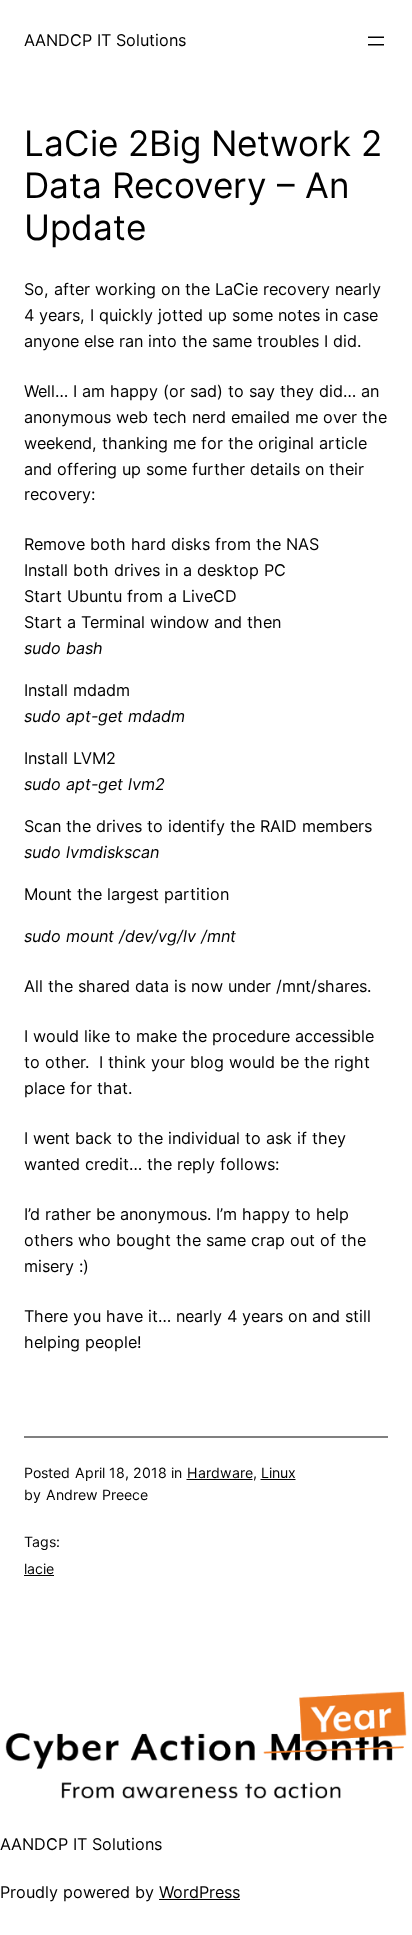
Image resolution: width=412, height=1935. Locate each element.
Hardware (220, 1472)
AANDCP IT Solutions (105, 40)
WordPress (199, 1892)
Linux (278, 1472)
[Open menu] (376, 41)
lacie (39, 1568)
